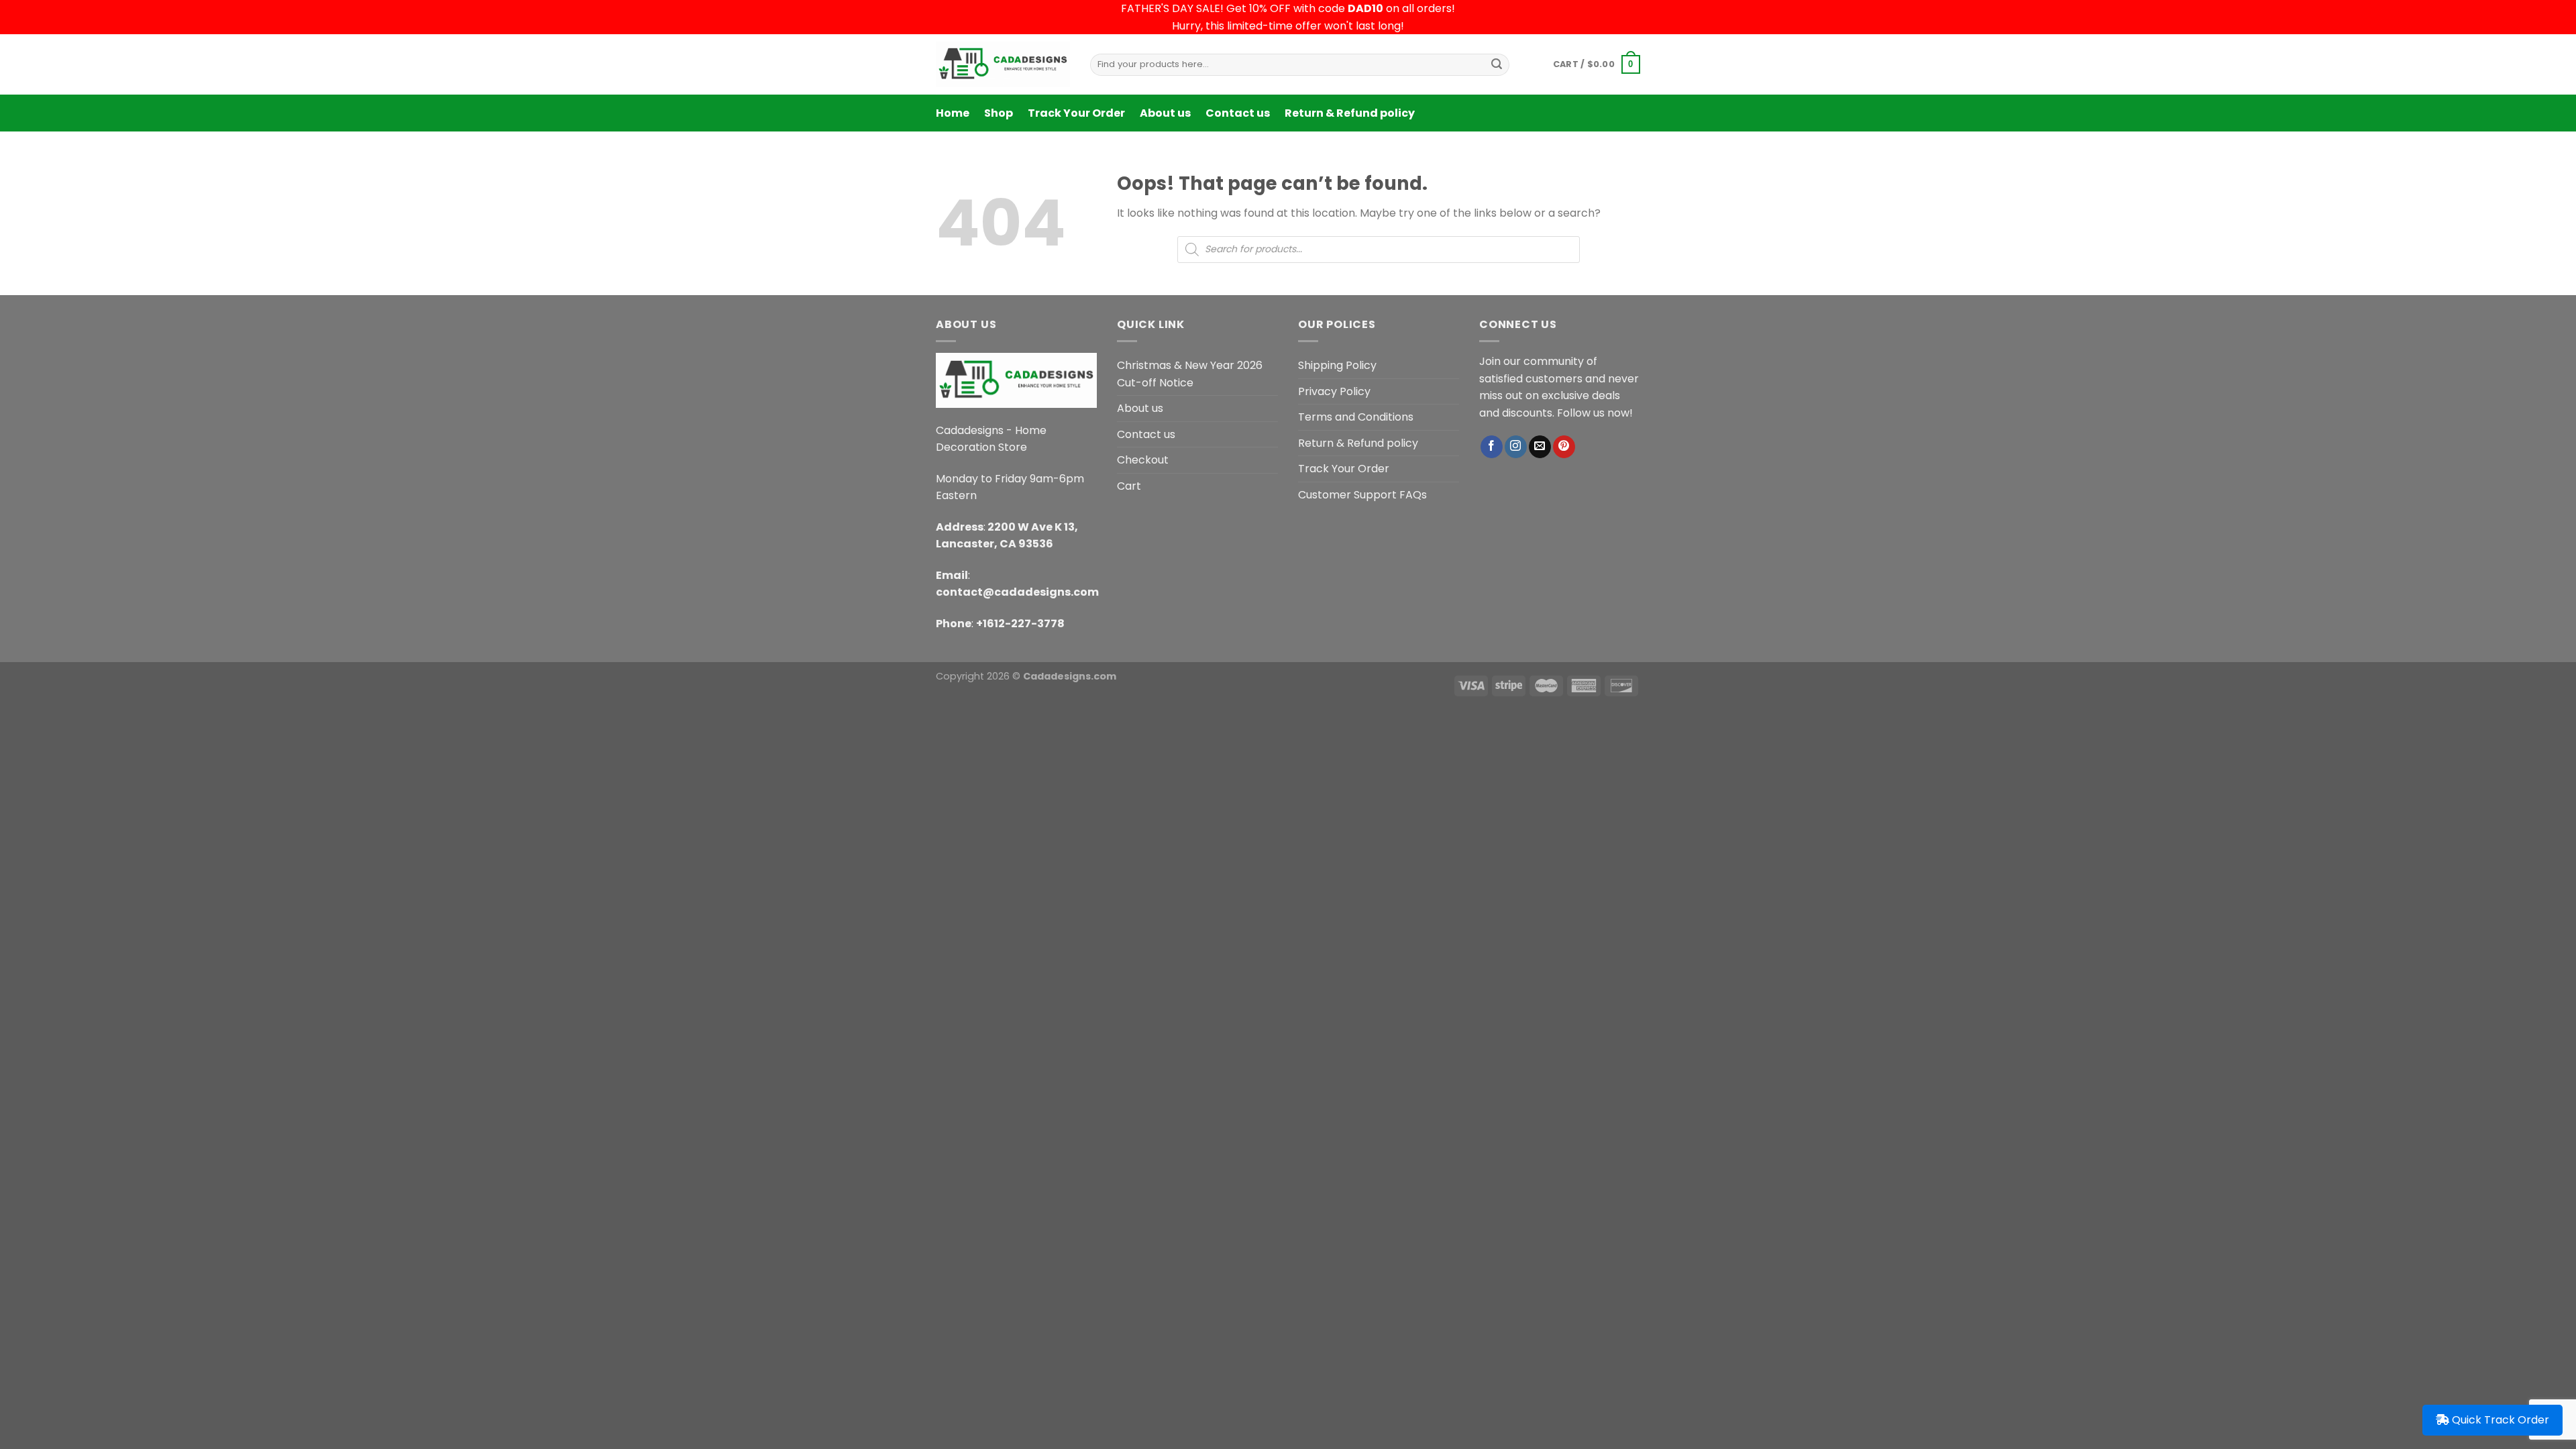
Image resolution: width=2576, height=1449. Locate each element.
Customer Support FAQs (1362, 495)
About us (1165, 113)
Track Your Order (1076, 113)
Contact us (1238, 113)
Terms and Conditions (1356, 417)
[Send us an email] (1540, 447)
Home (953, 113)
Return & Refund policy (1350, 113)
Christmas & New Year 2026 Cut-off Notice (1190, 374)
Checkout (1143, 460)
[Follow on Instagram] (1516, 447)
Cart (1129, 486)
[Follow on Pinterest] (1564, 447)
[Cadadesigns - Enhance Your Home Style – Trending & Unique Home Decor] (1003, 64)
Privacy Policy (1334, 391)
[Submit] (1497, 64)
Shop (999, 113)
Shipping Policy (1337, 365)
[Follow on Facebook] (1492, 447)
